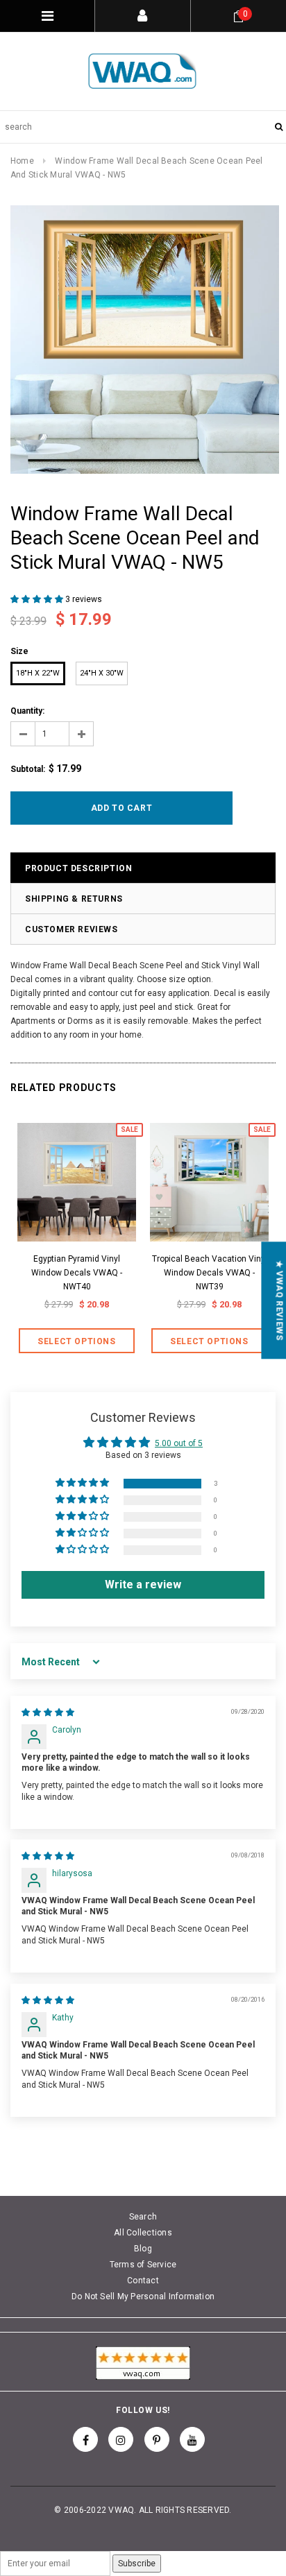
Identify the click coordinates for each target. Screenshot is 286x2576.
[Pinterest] (157, 2439)
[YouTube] (192, 2439)
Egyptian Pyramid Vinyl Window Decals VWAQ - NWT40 (77, 1273)
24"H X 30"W (102, 673)
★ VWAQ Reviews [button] (279, 1300)
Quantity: (27, 711)
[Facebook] (85, 2439)
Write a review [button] (143, 1585)
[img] (48, 1712)
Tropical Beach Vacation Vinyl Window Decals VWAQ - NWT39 (210, 1273)
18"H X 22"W (38, 673)
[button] (38, 599)
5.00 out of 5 (179, 1443)
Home (22, 161)
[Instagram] (121, 2439)
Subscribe (137, 2564)
